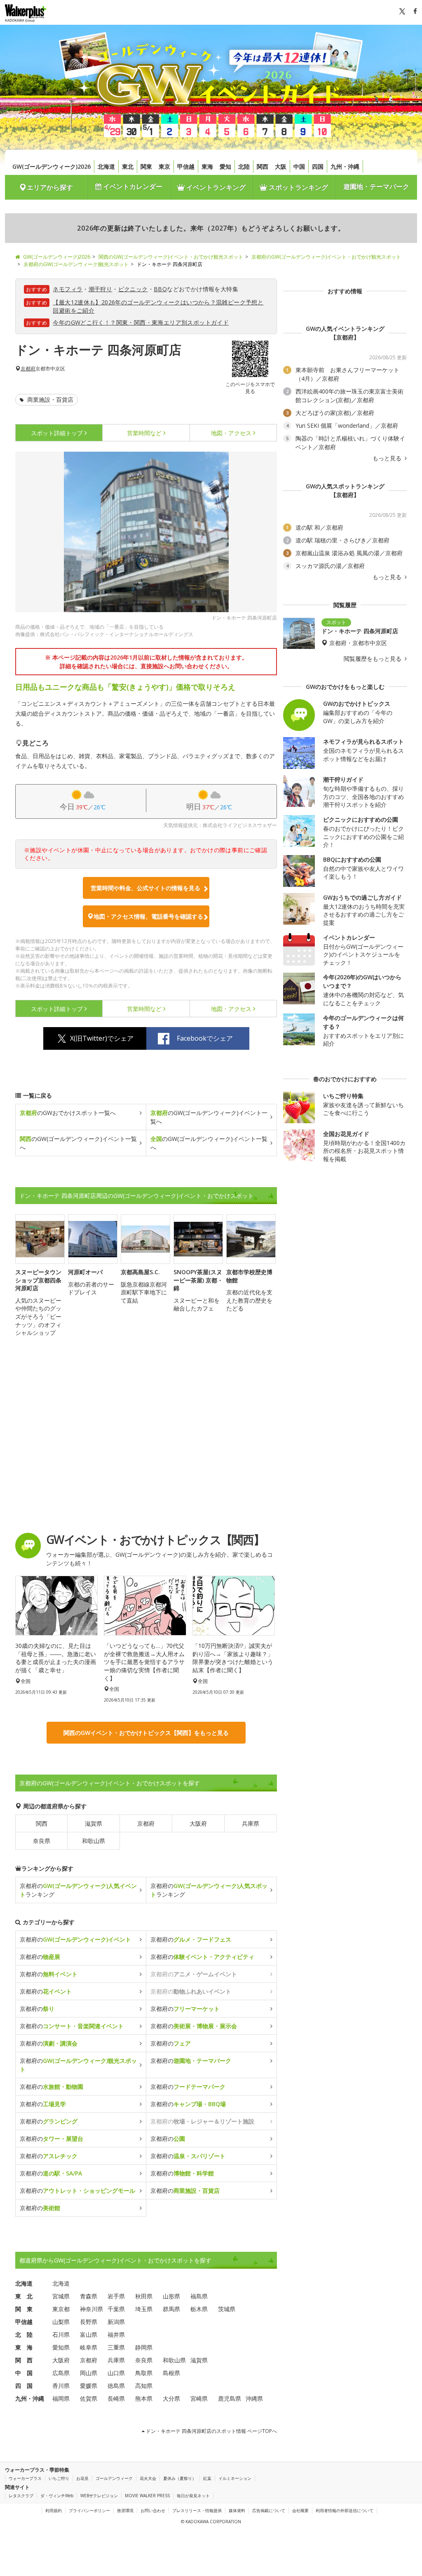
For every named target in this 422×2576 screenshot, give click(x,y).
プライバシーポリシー (89, 2510)
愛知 (225, 166)
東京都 (61, 2309)
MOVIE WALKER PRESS (147, 2496)
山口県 (116, 2373)
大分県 (171, 2398)
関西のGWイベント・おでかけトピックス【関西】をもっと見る (146, 1733)
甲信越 (186, 166)
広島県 (61, 2373)
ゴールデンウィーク (114, 2478)
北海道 (106, 166)
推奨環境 (125, 2510)
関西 (263, 166)
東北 (128, 166)
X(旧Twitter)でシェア (102, 1038)
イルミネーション (235, 2478)
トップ (57, 433)
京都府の (75, 1939)
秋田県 (144, 2296)
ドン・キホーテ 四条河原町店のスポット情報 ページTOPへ (211, 2431)
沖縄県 (254, 2398)
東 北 (24, 2296)
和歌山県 (94, 1841)
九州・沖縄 (345, 166)
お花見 (82, 2478)
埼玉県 (144, 2309)
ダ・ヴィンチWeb (57, 2496)
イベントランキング (215, 187)
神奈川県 (91, 2309)
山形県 (171, 2296)
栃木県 (199, 2309)
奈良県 (42, 1841)
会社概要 (300, 2510)
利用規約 (54, 2510)
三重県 (116, 2347)
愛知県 (61, 2347)
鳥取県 (144, 2373)
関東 (146, 166)
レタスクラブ (21, 2496)
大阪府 (198, 1823)
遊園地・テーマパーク (376, 186)
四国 (318, 166)
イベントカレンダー (132, 186)
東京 (164, 166)
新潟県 (116, 2322)
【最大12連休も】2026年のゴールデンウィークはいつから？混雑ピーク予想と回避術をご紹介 (158, 306)
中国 (299, 166)
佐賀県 (89, 2398)
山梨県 (61, 2322)
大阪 (281, 166)
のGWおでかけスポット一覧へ (68, 1113)
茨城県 (227, 2309)
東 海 (24, 2347)
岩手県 (116, 2296)
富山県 (89, 2334)
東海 (207, 166)
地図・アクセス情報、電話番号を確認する (148, 916)
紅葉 (207, 2478)
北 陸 (24, 2334)
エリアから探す (50, 187)
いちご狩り (59, 2478)
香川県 (61, 2386)
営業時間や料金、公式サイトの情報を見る (145, 888)
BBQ (160, 289)
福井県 (116, 2334)
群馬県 (171, 2309)
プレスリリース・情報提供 (197, 2510)
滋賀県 (94, 1823)
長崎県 (116, 2398)
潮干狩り (101, 289)
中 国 (24, 2373)
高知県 (144, 2386)
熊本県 (144, 2398)
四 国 (24, 2386)
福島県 (199, 2296)
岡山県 (89, 2373)
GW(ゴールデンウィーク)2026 (52, 166)
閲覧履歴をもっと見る (373, 659)
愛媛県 (89, 2386)
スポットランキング (298, 187)
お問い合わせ (153, 2510)
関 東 (24, 2309)
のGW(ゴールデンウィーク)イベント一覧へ (209, 1117)
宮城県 (61, 2296)
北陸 (244, 166)
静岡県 (144, 2347)
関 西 (24, 2360)
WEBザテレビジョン (99, 2496)
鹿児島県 (230, 2398)
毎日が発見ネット (193, 2496)
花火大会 (148, 2478)
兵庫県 (251, 1823)
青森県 (89, 2296)
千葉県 (116, 2309)
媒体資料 (237, 2510)
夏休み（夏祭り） (180, 2478)
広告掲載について (269, 2510)
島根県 (171, 2373)
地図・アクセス (231, 433)
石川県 (61, 2334)
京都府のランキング (78, 1890)
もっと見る (388, 458)
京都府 (28, 369)
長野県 (89, 2322)
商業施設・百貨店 (49, 399)
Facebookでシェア (205, 1038)
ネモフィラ (68, 289)
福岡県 (61, 2398)
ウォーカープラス (25, 2478)
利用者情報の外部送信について (345, 2510)
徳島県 (116, 2386)
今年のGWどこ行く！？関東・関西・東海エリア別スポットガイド (141, 322)
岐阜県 (89, 2347)
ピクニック (133, 289)
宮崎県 (199, 2398)
